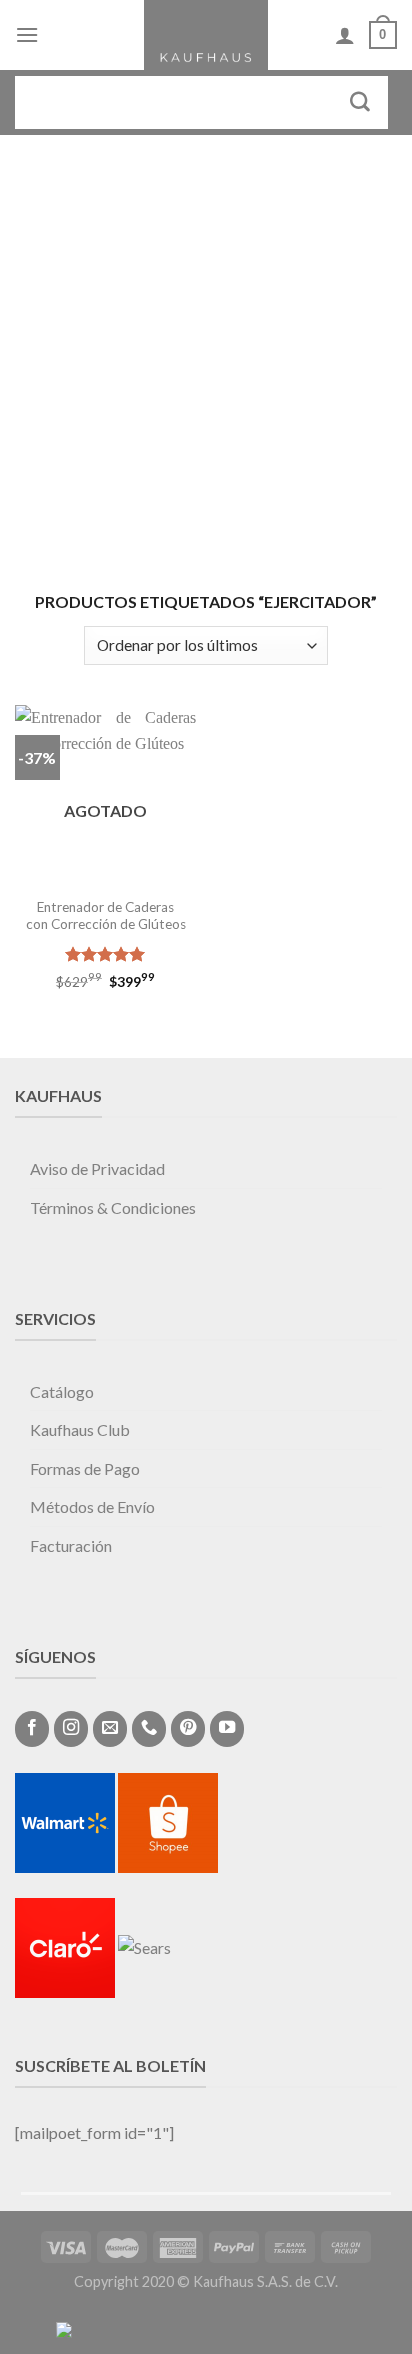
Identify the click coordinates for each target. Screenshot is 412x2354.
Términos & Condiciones (113, 1207)
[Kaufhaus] (206, 35)
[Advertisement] (206, 351)
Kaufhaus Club (80, 1429)
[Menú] (27, 34)
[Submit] (360, 102)
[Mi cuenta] (345, 35)
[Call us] (149, 1729)
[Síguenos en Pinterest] (188, 1729)
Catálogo (62, 1391)
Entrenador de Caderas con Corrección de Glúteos (106, 916)
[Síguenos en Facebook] (32, 1729)
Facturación (71, 1545)
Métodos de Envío (92, 1506)
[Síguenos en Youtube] (227, 1729)
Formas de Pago (85, 1468)
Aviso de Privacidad (97, 1168)
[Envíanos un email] (110, 1729)
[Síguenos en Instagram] (71, 1729)
